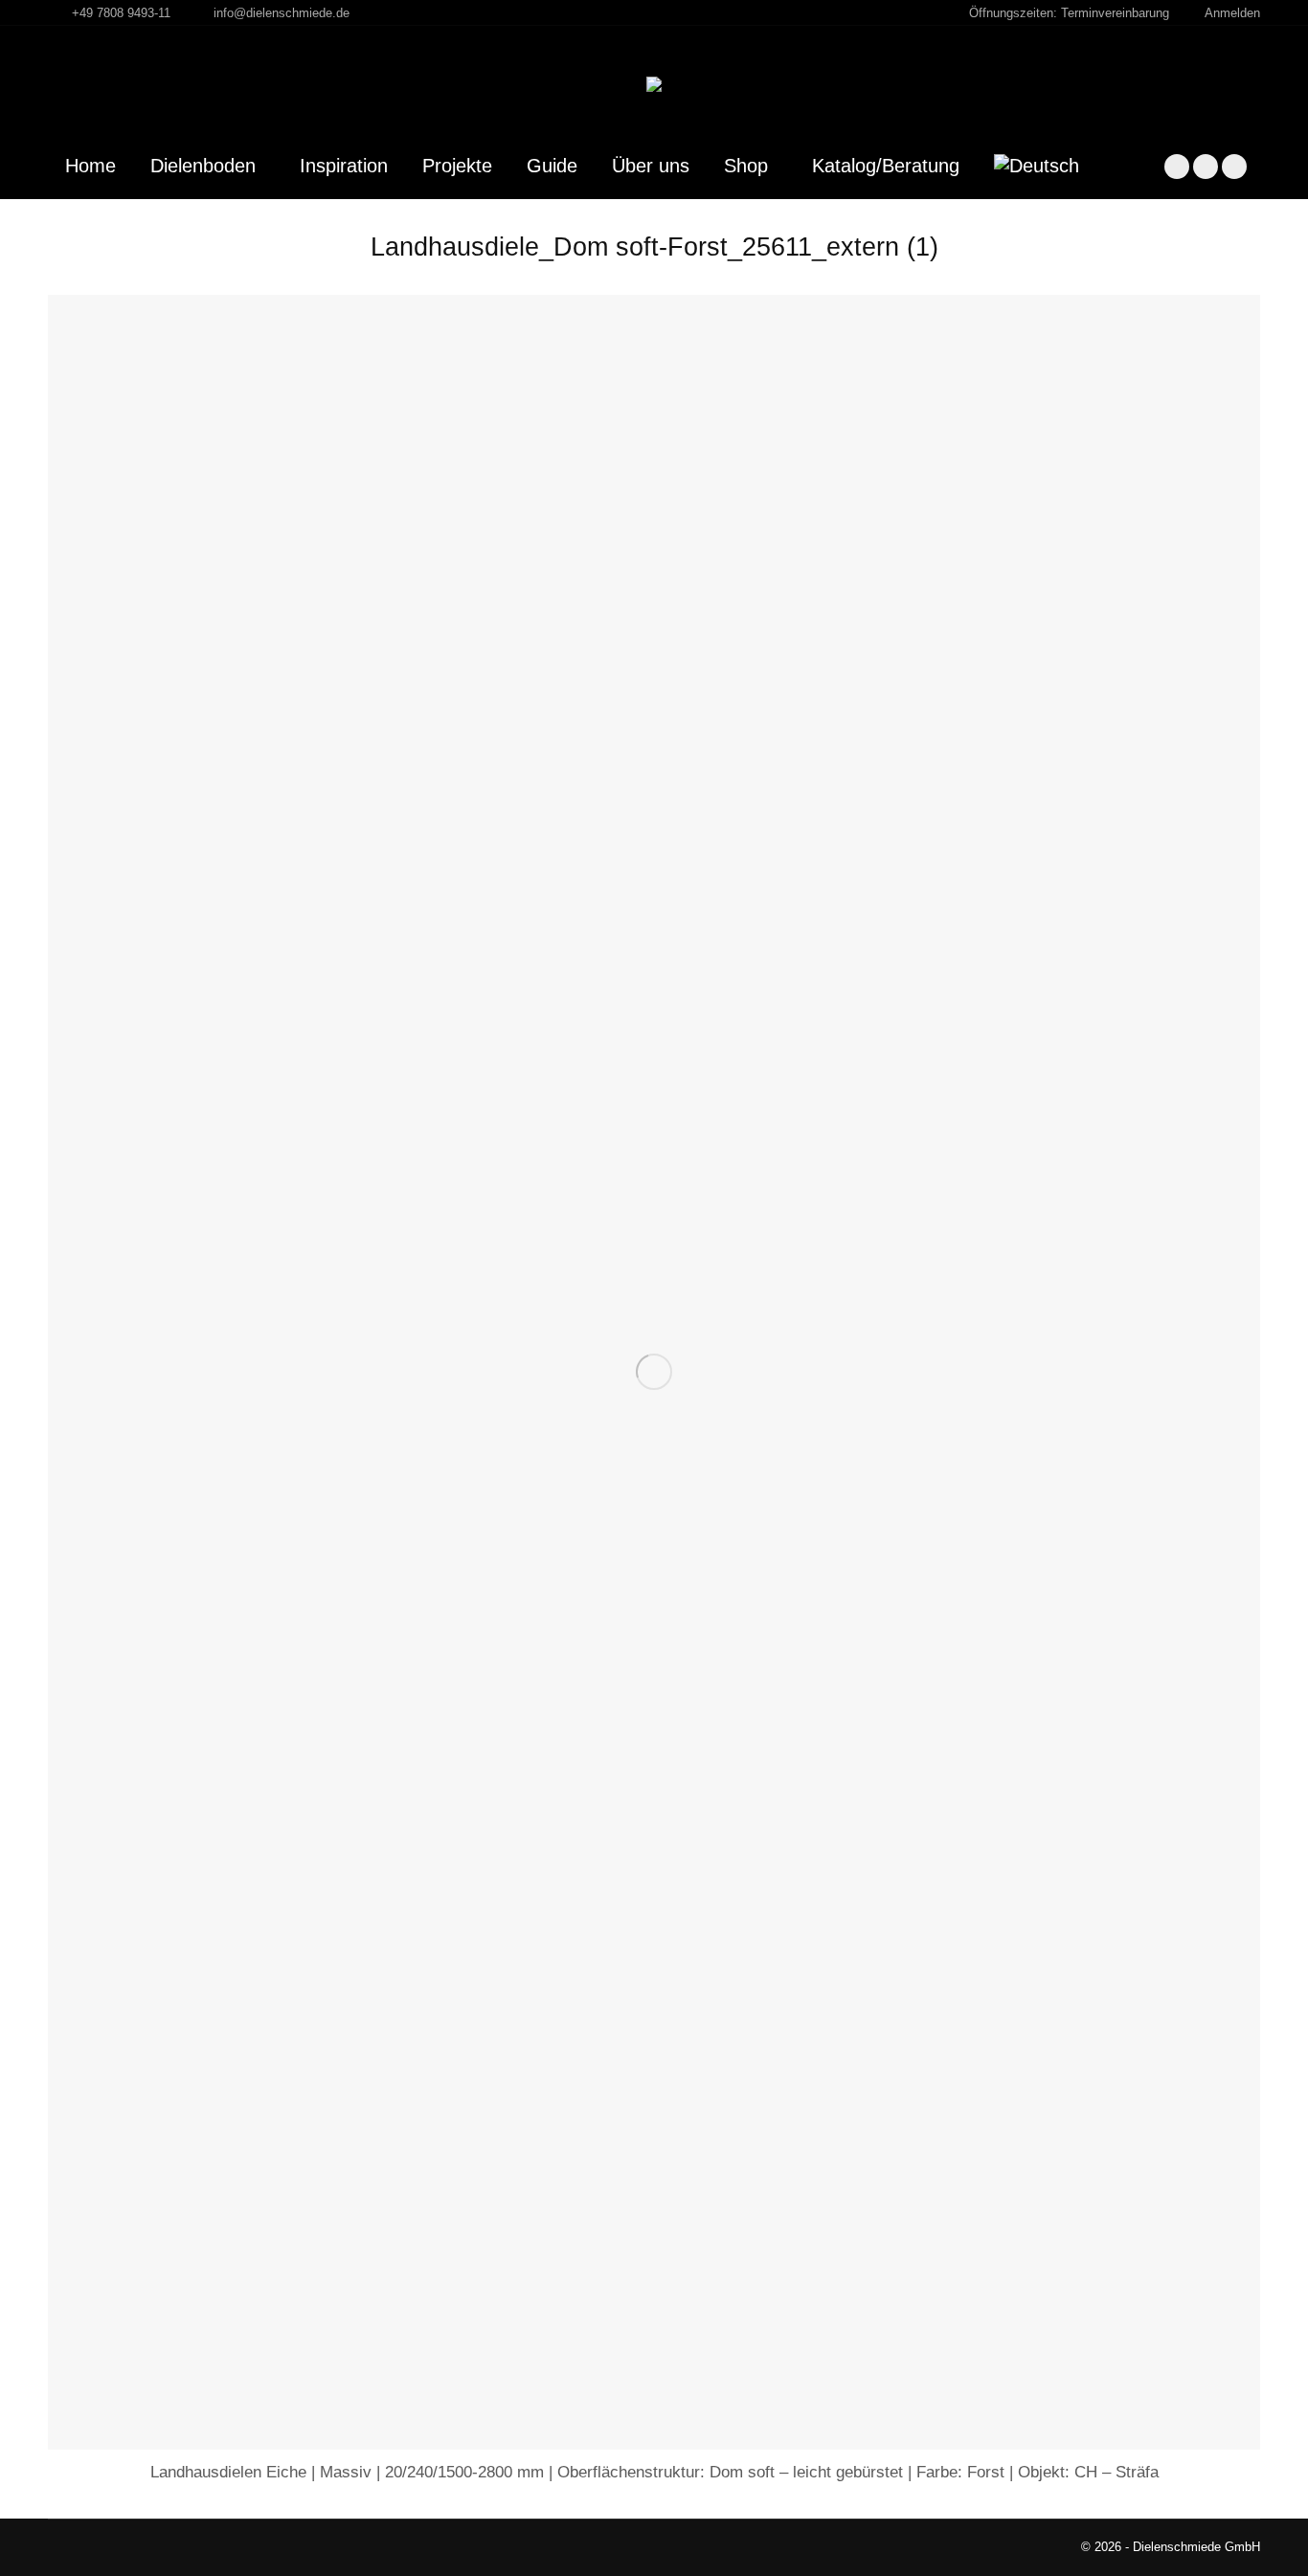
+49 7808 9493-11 (121, 13)
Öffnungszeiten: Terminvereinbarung (1069, 13)
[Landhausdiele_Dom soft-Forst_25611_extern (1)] (654, 1372)
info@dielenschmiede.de (282, 13)
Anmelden (1232, 13)
